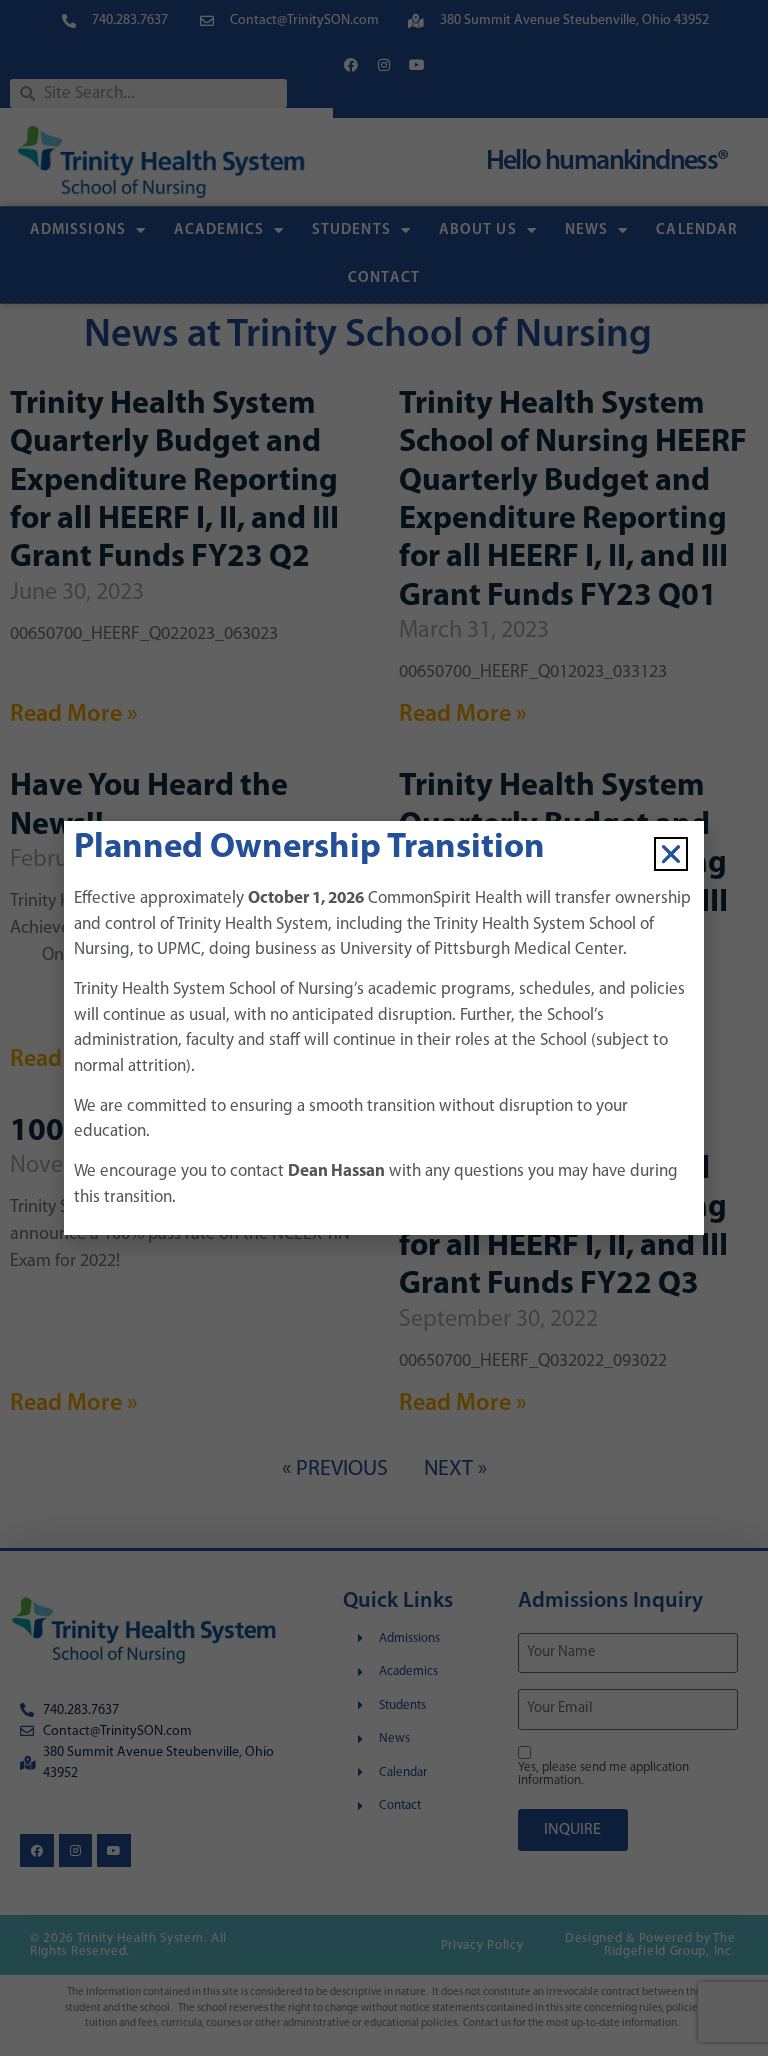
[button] (671, 854)
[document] (384, 1028)
